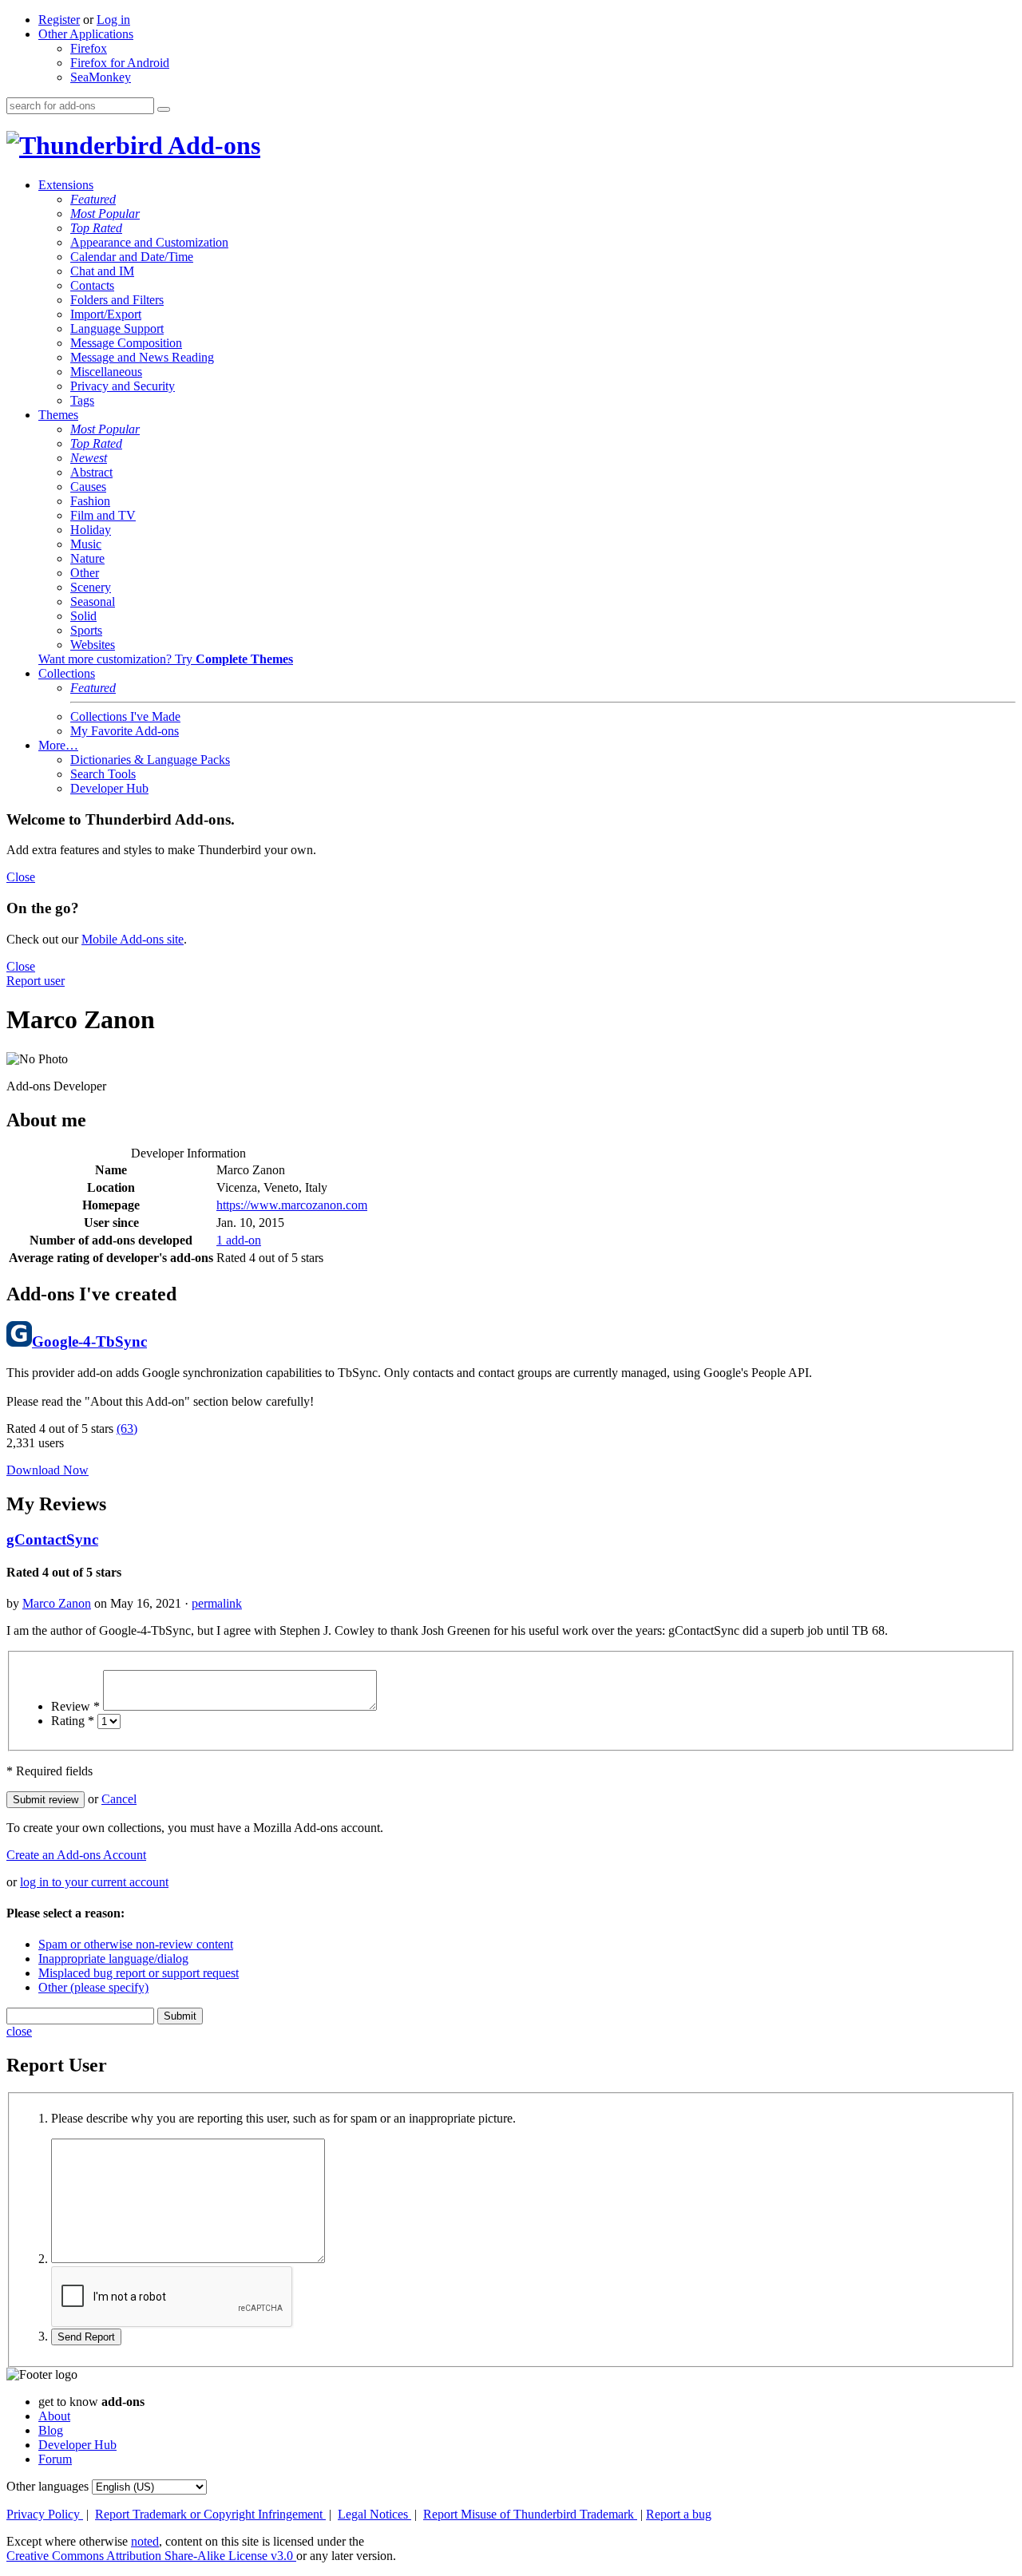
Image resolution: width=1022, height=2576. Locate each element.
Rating (73, 1721)
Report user (36, 981)
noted (145, 2541)
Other (85, 573)
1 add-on (239, 1240)
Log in (113, 20)
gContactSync (52, 1539)
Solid (83, 616)
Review (75, 1706)
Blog (51, 2430)
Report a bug (679, 2514)
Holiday (91, 530)
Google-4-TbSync (89, 1341)
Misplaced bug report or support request (139, 1973)
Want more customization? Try (166, 659)
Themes (58, 415)
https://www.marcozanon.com (292, 1205)
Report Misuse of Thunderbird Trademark (530, 2514)
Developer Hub (109, 788)
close (19, 2031)
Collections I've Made (125, 716)
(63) (127, 1428)
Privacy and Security (123, 386)
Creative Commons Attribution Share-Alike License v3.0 (151, 2556)
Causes (88, 487)
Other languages (48, 2486)
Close (21, 877)
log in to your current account (94, 1882)
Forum (55, 2459)
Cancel (119, 1799)
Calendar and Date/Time (132, 257)
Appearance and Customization (149, 242)
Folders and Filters (117, 300)
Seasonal (93, 601)
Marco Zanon (57, 1603)
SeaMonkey (101, 77)
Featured (93, 199)
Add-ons (212, 145)
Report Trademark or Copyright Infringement (210, 2514)
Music (86, 544)
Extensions (66, 185)
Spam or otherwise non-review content (136, 1944)
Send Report (86, 2337)
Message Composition (126, 343)
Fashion (90, 501)
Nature (87, 558)
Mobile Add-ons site (133, 939)
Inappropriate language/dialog (113, 1959)
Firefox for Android (120, 63)
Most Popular (105, 214)
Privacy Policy (45, 2514)
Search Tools (103, 774)
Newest (89, 458)
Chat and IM (102, 271)
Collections (67, 673)
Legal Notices (374, 2514)
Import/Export (106, 314)
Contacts (92, 285)
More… (58, 745)
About (54, 2416)
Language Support (117, 328)
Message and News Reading (142, 357)
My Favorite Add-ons (125, 731)
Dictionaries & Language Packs (150, 760)
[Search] (164, 109)
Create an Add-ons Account (76, 1855)
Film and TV (103, 515)
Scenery (91, 587)
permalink (217, 1603)
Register (59, 20)
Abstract (91, 472)
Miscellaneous (106, 372)
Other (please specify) (93, 1987)
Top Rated (96, 228)
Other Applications (86, 34)
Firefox (89, 48)
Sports (86, 630)
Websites (93, 645)
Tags (82, 400)
